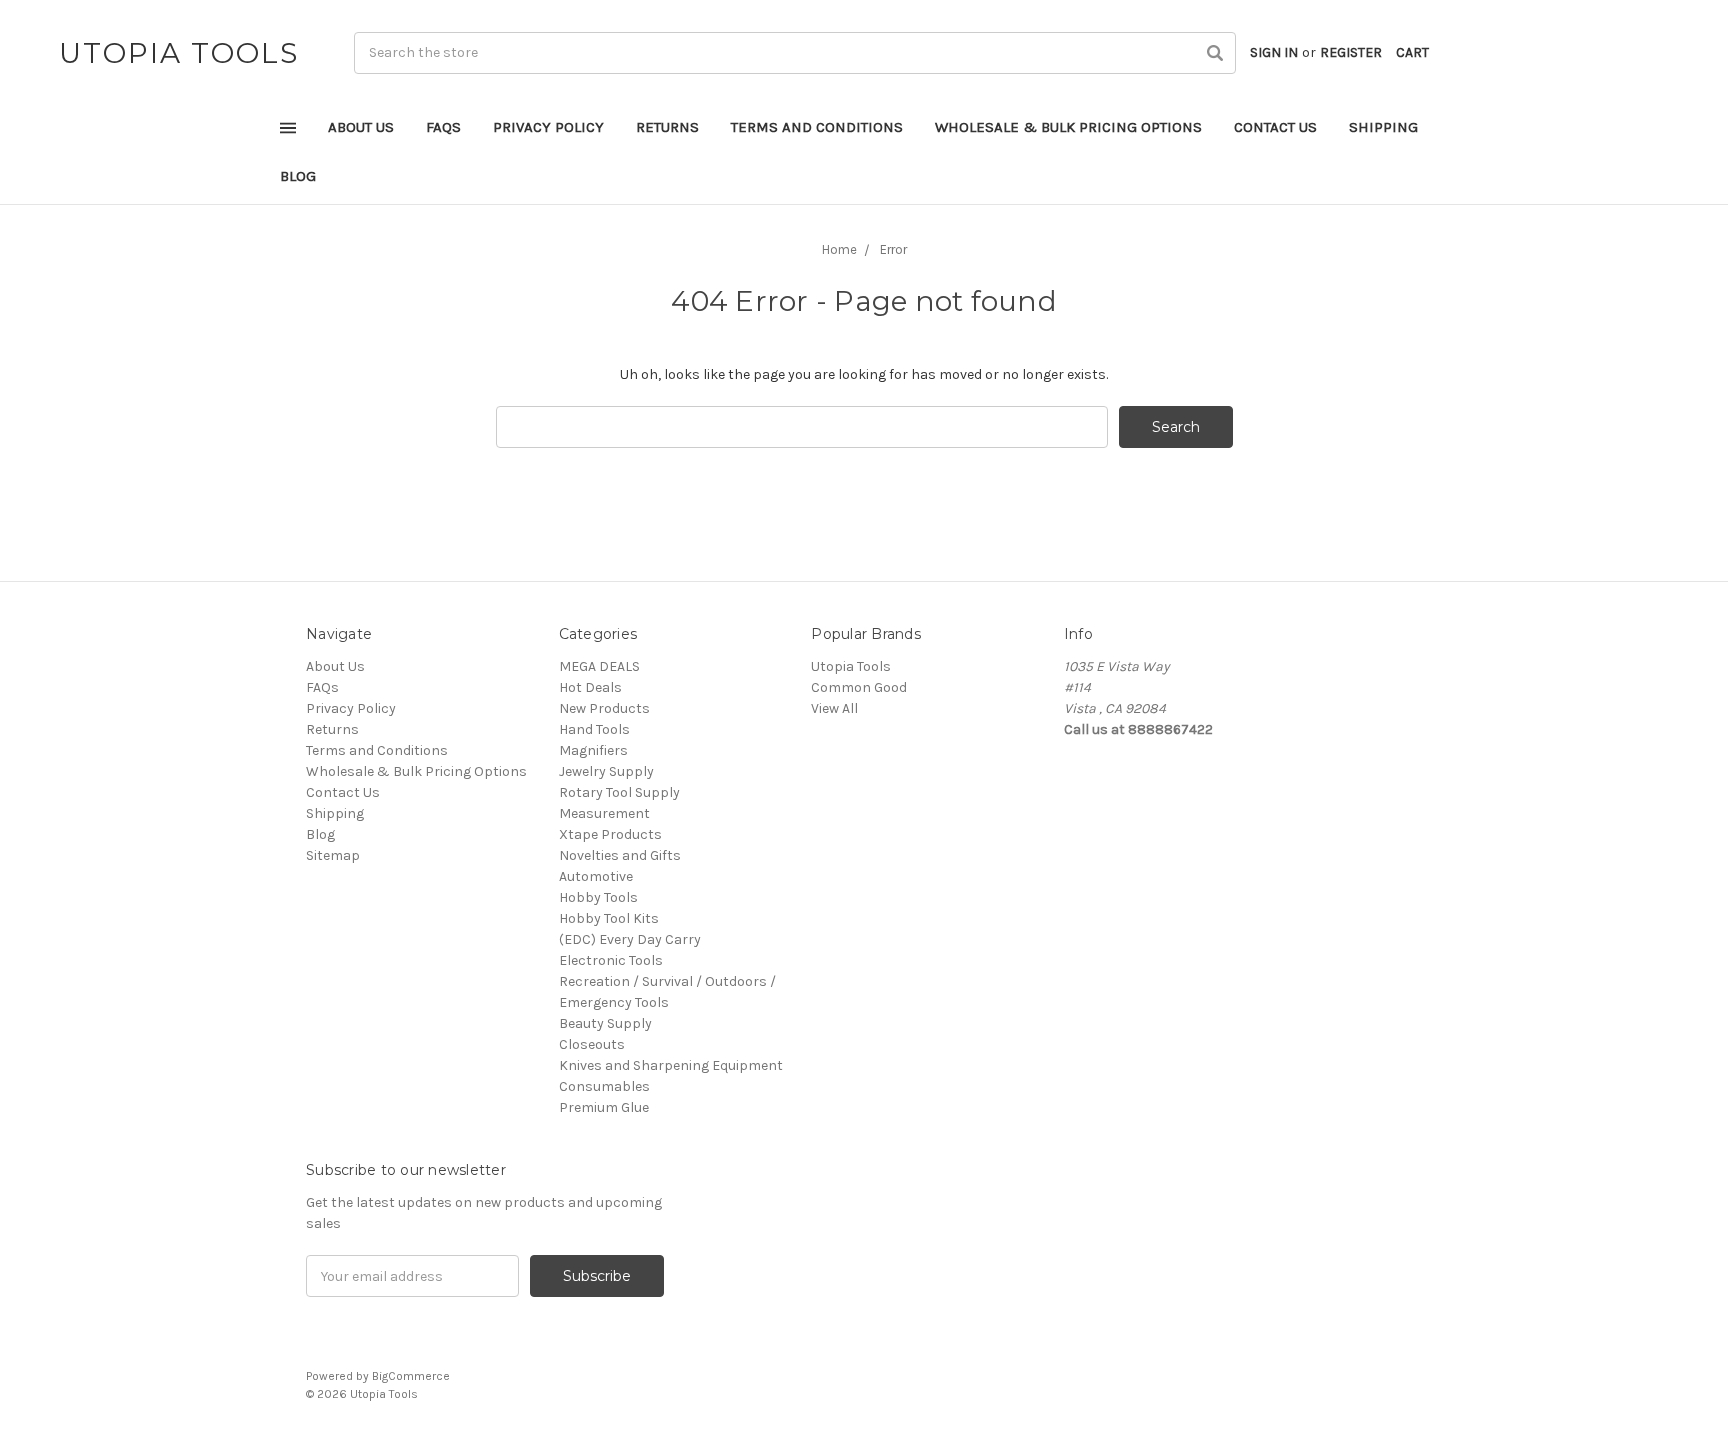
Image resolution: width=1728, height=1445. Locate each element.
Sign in (1274, 52)
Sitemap (333, 855)
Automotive (596, 876)
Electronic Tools (611, 960)
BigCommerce (411, 1376)
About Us (361, 127)
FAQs (443, 127)
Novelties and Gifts (620, 855)
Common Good (859, 687)
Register (1351, 52)
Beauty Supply (605, 1023)
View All (834, 708)
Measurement (604, 813)
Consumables (604, 1086)
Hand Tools (594, 729)
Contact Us (1275, 127)
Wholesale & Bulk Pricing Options (1068, 127)
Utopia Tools (851, 666)
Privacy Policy (548, 127)
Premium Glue (604, 1107)
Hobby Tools (598, 897)
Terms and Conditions (817, 127)
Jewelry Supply (606, 771)
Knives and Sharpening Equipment (671, 1065)
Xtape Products (610, 834)
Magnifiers (593, 750)
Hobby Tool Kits (609, 918)
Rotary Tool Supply (619, 792)
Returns (667, 127)
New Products (604, 708)
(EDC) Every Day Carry (630, 939)
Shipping (1383, 127)
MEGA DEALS (599, 666)
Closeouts (592, 1044)
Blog (298, 176)
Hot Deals (590, 687)
